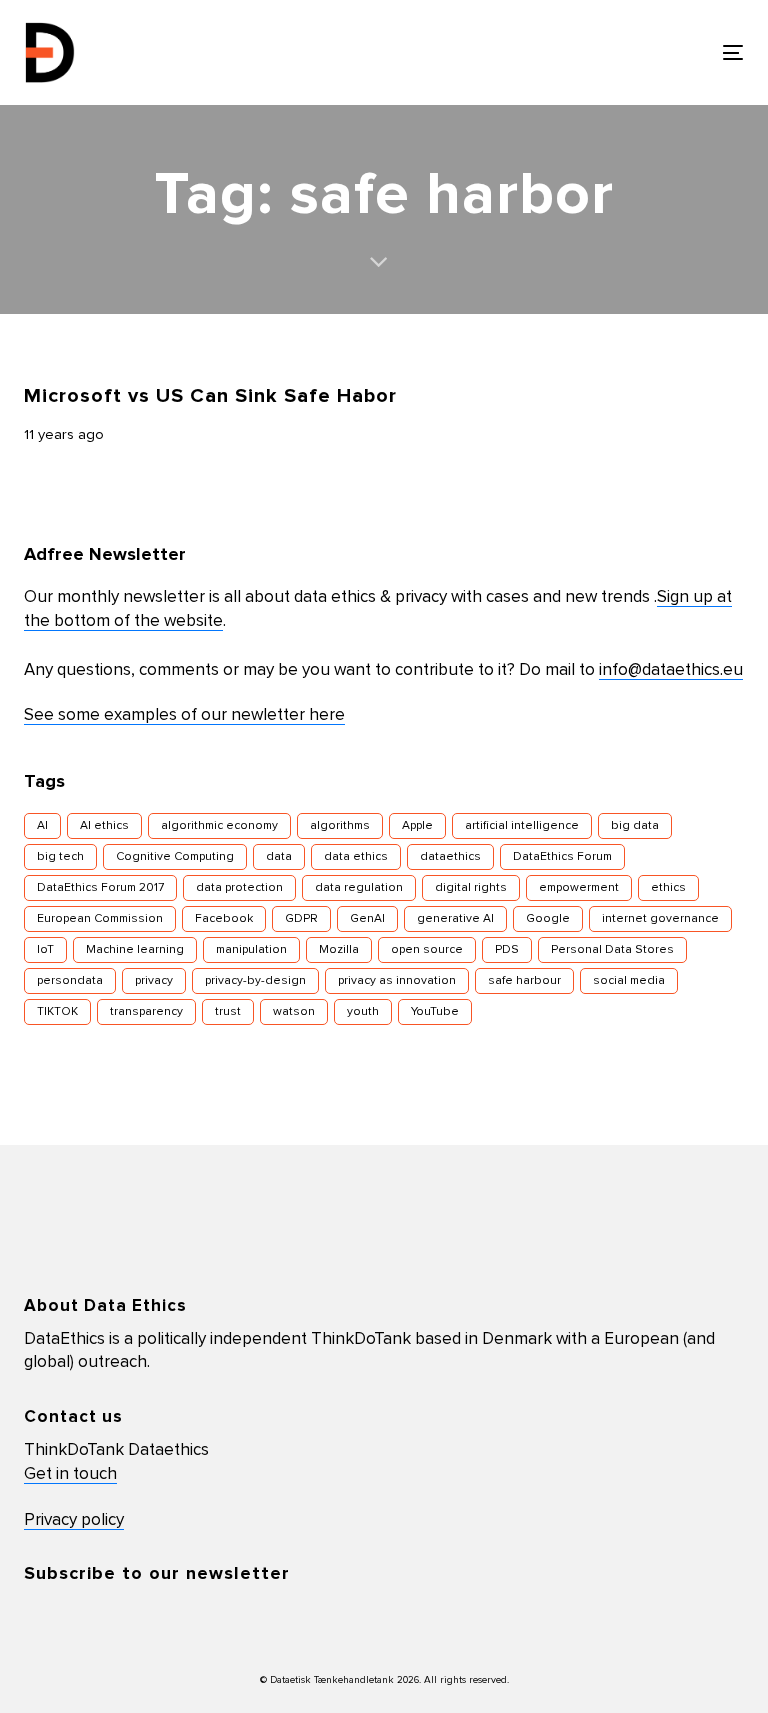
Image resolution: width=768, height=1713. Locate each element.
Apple (417, 826)
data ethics (356, 857)
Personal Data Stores (612, 950)
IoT (45, 950)
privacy (154, 981)
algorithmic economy (219, 826)
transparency (146, 1012)
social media (629, 981)
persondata (70, 981)
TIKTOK (57, 1012)
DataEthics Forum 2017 (100, 888)
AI (42, 826)
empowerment (579, 888)
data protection (239, 888)
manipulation (251, 950)
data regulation (359, 888)
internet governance (660, 919)
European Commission (100, 919)
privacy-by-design (255, 981)
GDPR (301, 919)
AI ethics (104, 826)
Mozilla (339, 950)
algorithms (340, 826)
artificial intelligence (522, 826)
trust (228, 1012)
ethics (668, 888)
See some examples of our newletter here (184, 715)
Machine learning (135, 950)
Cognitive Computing (175, 857)
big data (635, 826)
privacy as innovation (397, 981)
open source (427, 950)
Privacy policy (74, 1520)
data (279, 857)
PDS (507, 950)
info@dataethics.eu (671, 670)
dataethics (450, 857)
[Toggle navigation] (623, 52)
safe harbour (524, 981)
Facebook (224, 919)
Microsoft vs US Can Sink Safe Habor (210, 396)
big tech (60, 857)
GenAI (367, 919)
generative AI (455, 919)
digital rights (471, 888)
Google (548, 919)
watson (294, 1012)
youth (363, 1012)
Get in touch (70, 1474)
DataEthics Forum (562, 857)
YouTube (435, 1012)
